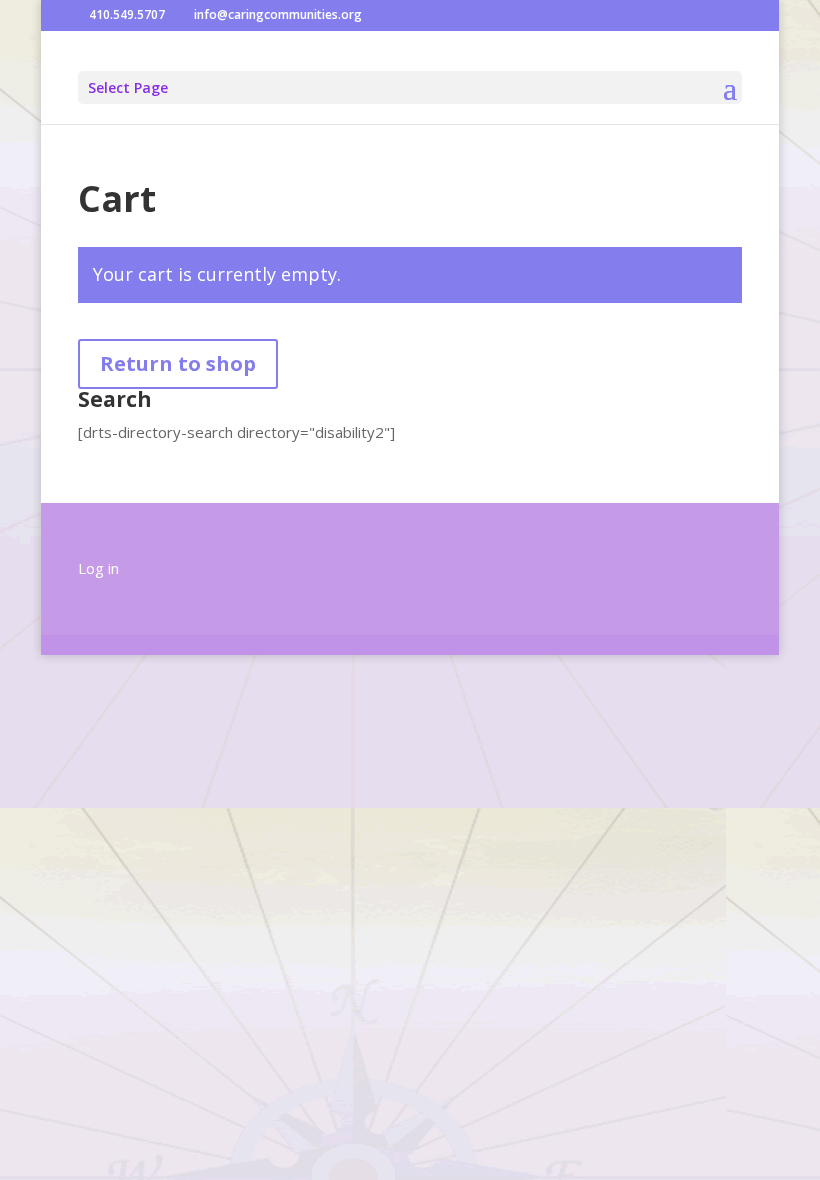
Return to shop (178, 363)
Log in (98, 568)
